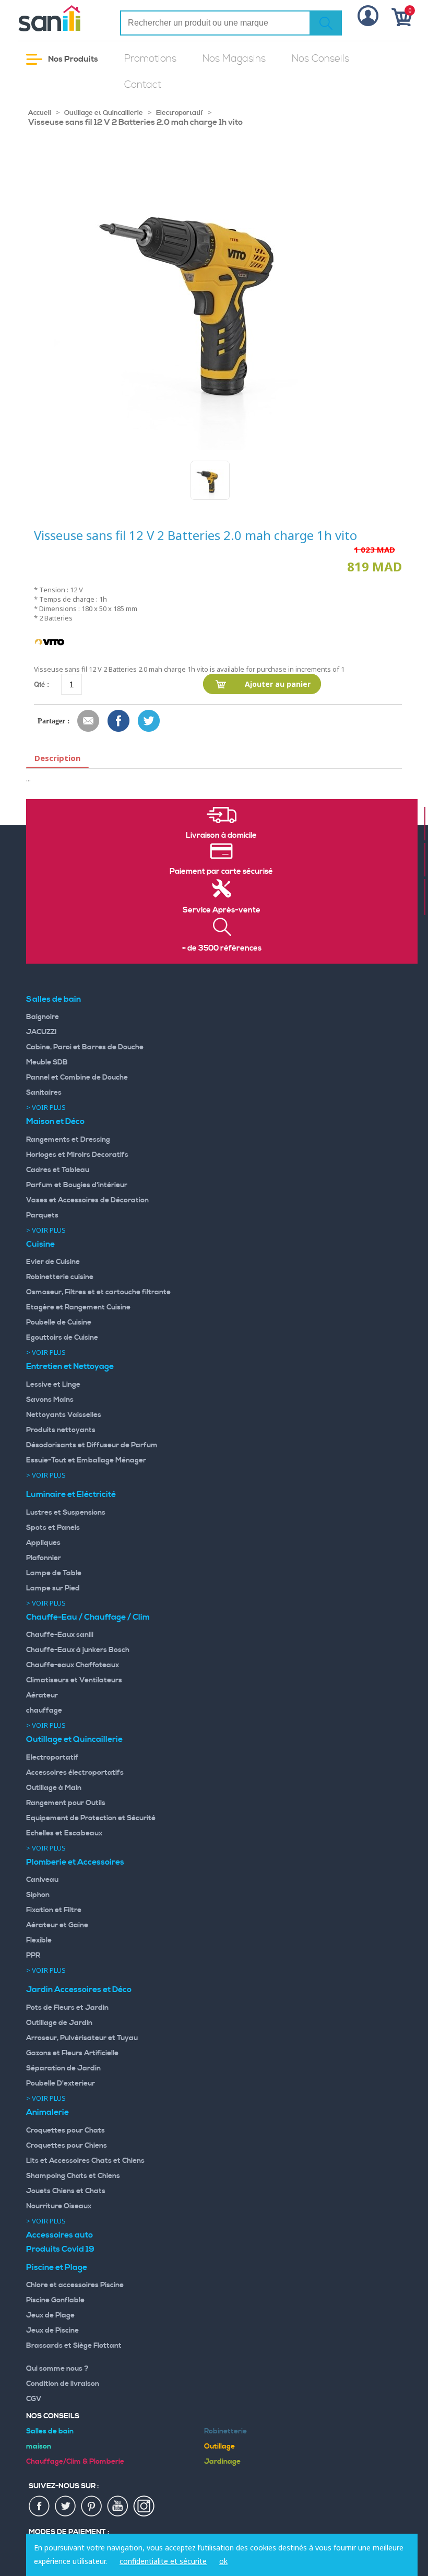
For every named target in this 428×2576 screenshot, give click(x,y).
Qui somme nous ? (57, 2369)
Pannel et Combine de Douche (77, 1078)
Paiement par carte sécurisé (221, 872)
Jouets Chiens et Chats (66, 2191)
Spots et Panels (53, 1528)
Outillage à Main (54, 1788)
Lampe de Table (54, 1573)
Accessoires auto (60, 2235)
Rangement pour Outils (66, 1803)
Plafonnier (44, 1558)
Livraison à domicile (221, 836)
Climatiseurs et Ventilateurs (74, 1680)
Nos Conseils (320, 59)
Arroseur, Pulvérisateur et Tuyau (82, 2038)
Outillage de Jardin (59, 2023)
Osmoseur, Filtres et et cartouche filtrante (98, 1292)
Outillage (219, 2446)
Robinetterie (225, 2431)
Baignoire (43, 1017)
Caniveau (42, 1880)
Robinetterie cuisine (60, 1277)
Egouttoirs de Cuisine (62, 1338)
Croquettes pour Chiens (67, 2146)
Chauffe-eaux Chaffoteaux (73, 1665)
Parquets (42, 1215)
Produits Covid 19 (60, 2249)
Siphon (38, 1895)
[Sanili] (61, 18)
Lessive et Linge (53, 1385)
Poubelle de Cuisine (59, 1322)
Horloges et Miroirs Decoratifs (77, 1155)
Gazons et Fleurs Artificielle (72, 2053)
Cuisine (40, 1244)
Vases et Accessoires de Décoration (87, 1200)
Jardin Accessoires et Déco (79, 1989)
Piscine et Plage (57, 2267)
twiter (66, 2507)
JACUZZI (41, 1032)
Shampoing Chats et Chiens (73, 2176)
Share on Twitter (149, 721)
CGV (34, 2399)
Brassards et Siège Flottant (74, 2346)
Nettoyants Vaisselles (64, 1415)
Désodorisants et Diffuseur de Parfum (92, 1445)
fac (40, 2507)
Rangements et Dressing (68, 1140)
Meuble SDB (47, 1062)
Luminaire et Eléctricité (71, 1494)
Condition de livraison (63, 2384)
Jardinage (222, 2462)
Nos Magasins (234, 59)
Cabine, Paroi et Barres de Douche (85, 1047)
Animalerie (47, 2112)
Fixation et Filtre (54, 1910)
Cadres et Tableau (58, 1170)
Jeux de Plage (50, 2315)
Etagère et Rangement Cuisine (78, 1307)
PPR (33, 1956)
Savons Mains (50, 1400)
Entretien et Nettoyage (70, 1366)
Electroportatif (180, 113)
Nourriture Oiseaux (59, 2206)
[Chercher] (326, 23)
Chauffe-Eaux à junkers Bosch (78, 1650)
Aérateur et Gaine (57, 1925)
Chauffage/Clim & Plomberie (75, 2462)
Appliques (43, 1543)
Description (57, 758)
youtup (118, 2507)
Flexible (39, 1940)
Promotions (150, 59)
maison (39, 2446)
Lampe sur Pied (53, 1588)
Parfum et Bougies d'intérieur (77, 1185)
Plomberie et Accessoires (75, 1862)
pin (92, 2507)
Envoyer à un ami (89, 721)
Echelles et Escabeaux (64, 1833)
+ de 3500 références (222, 949)
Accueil (40, 113)
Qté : (41, 684)
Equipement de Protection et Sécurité (91, 1818)
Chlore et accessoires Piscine (75, 2285)
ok (223, 2561)
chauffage (44, 1711)
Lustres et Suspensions (66, 1513)
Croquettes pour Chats (66, 2130)
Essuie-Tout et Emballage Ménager (86, 1460)
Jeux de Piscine (52, 2331)
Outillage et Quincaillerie (104, 113)
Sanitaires (44, 1093)
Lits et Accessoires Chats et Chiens (85, 2161)
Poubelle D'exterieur (61, 2083)
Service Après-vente (222, 910)
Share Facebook (119, 721)
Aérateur (42, 1695)
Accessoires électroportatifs (75, 1773)
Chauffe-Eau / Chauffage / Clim (88, 1617)
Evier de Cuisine (53, 1262)
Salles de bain (53, 999)
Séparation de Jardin (63, 2068)
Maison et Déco (55, 1121)
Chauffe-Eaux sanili (60, 1635)
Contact (143, 85)
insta (144, 2507)
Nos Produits (72, 59)
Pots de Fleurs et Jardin (67, 2008)
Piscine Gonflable (55, 2300)
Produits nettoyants (61, 1430)
